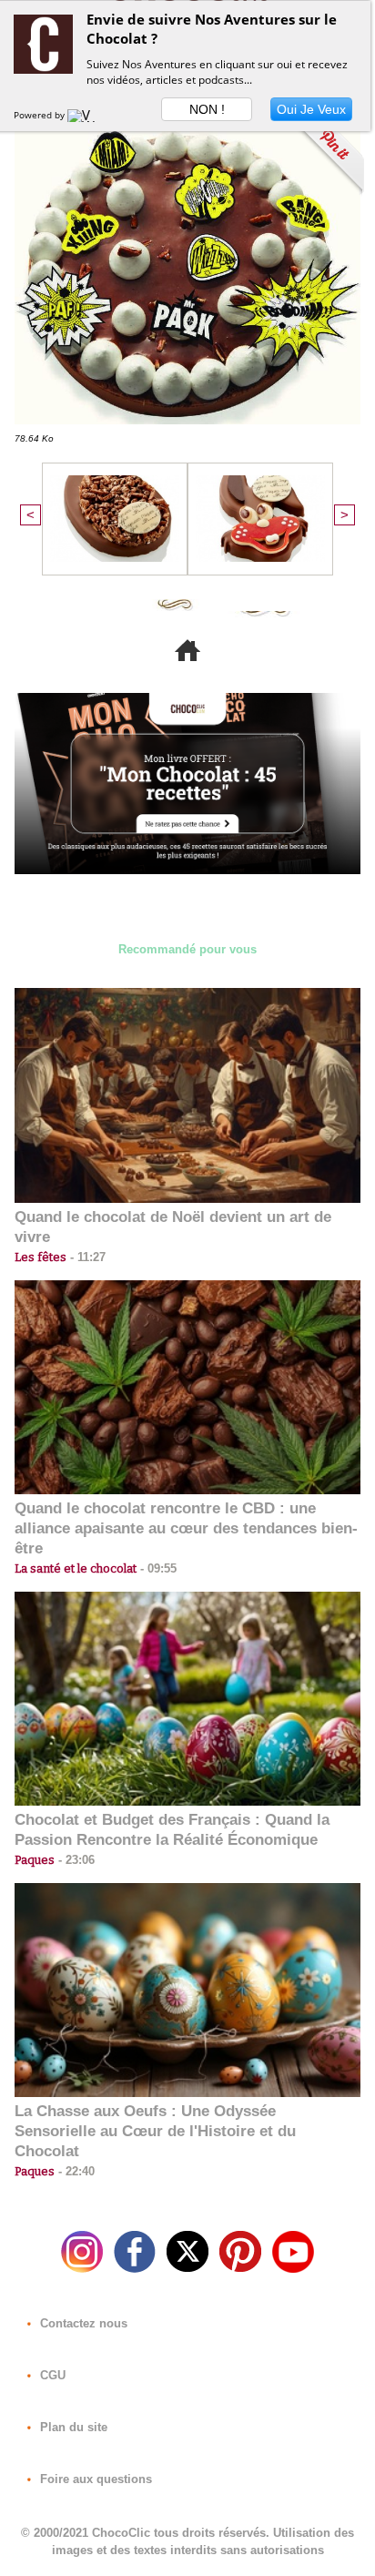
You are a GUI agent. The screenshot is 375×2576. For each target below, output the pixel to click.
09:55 (157, 1568)
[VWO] (86, 115)
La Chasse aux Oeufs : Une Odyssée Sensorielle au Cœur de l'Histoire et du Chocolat (155, 2131)
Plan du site (72, 2427)
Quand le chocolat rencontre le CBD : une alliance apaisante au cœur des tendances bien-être (186, 1528)
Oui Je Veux (311, 109)
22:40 (75, 2171)
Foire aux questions (94, 2479)
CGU (51, 2375)
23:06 (75, 1860)
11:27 (86, 1257)
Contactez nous (82, 2323)
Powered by (41, 115)
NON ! (207, 109)
